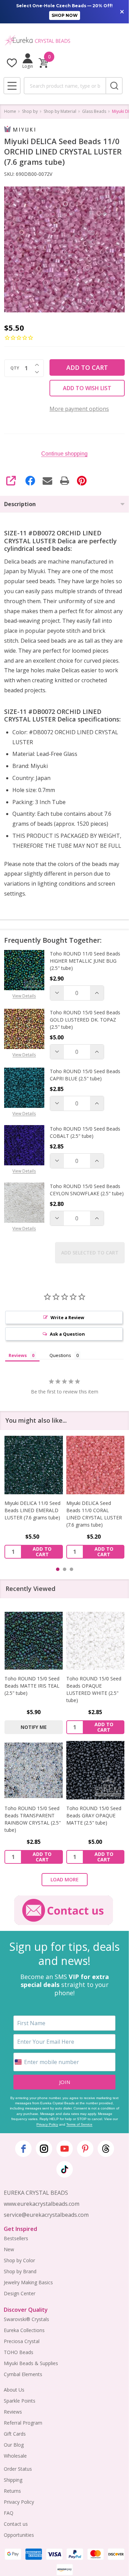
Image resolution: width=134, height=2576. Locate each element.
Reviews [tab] (18, 1355)
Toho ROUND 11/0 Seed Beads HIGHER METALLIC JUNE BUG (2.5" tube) (85, 961)
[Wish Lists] (12, 63)
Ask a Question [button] (67, 1334)
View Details (24, 996)
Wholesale (15, 2456)
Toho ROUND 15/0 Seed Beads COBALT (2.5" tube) (85, 1132)
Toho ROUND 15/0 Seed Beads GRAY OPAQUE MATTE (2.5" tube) (94, 1815)
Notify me (34, 1727)
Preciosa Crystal (22, 2341)
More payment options (79, 409)
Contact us (16, 2524)
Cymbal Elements (23, 2374)
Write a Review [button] (67, 1317)
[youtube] (65, 2149)
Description (20, 504)
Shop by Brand (20, 2271)
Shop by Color (19, 2260)
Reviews (13, 2412)
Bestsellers (16, 2238)
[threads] (106, 2149)
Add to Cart (87, 367)
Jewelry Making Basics (28, 2282)
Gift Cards (15, 2434)
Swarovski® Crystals (26, 2319)
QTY (15, 368)
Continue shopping (64, 454)
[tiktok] (65, 2169)
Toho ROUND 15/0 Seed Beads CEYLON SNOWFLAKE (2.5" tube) (87, 1190)
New (9, 2249)
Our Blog (14, 2445)
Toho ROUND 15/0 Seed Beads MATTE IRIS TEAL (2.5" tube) (32, 1686)
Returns (12, 2491)
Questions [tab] (60, 1355)
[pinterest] (85, 2149)
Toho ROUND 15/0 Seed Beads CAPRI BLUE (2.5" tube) (85, 1075)
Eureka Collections (24, 2330)
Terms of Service (79, 2124)
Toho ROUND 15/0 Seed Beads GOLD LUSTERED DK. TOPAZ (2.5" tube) (85, 1020)
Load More (65, 1879)
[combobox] (65, 86)
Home (10, 111)
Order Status (18, 2469)
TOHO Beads (19, 2352)
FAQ (9, 2513)
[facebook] (23, 2149)
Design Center (20, 2293)
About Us (14, 2390)
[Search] (114, 86)
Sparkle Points (20, 2401)
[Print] (65, 481)
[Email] (47, 481)
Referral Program (23, 2423)
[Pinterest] (82, 481)
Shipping (13, 2480)
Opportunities (19, 2535)
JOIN (65, 2082)
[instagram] (44, 2149)
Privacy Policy (47, 2124)
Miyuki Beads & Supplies (31, 2363)
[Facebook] (30, 481)
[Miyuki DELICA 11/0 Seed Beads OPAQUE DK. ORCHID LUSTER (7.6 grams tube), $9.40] (96, 1465)
